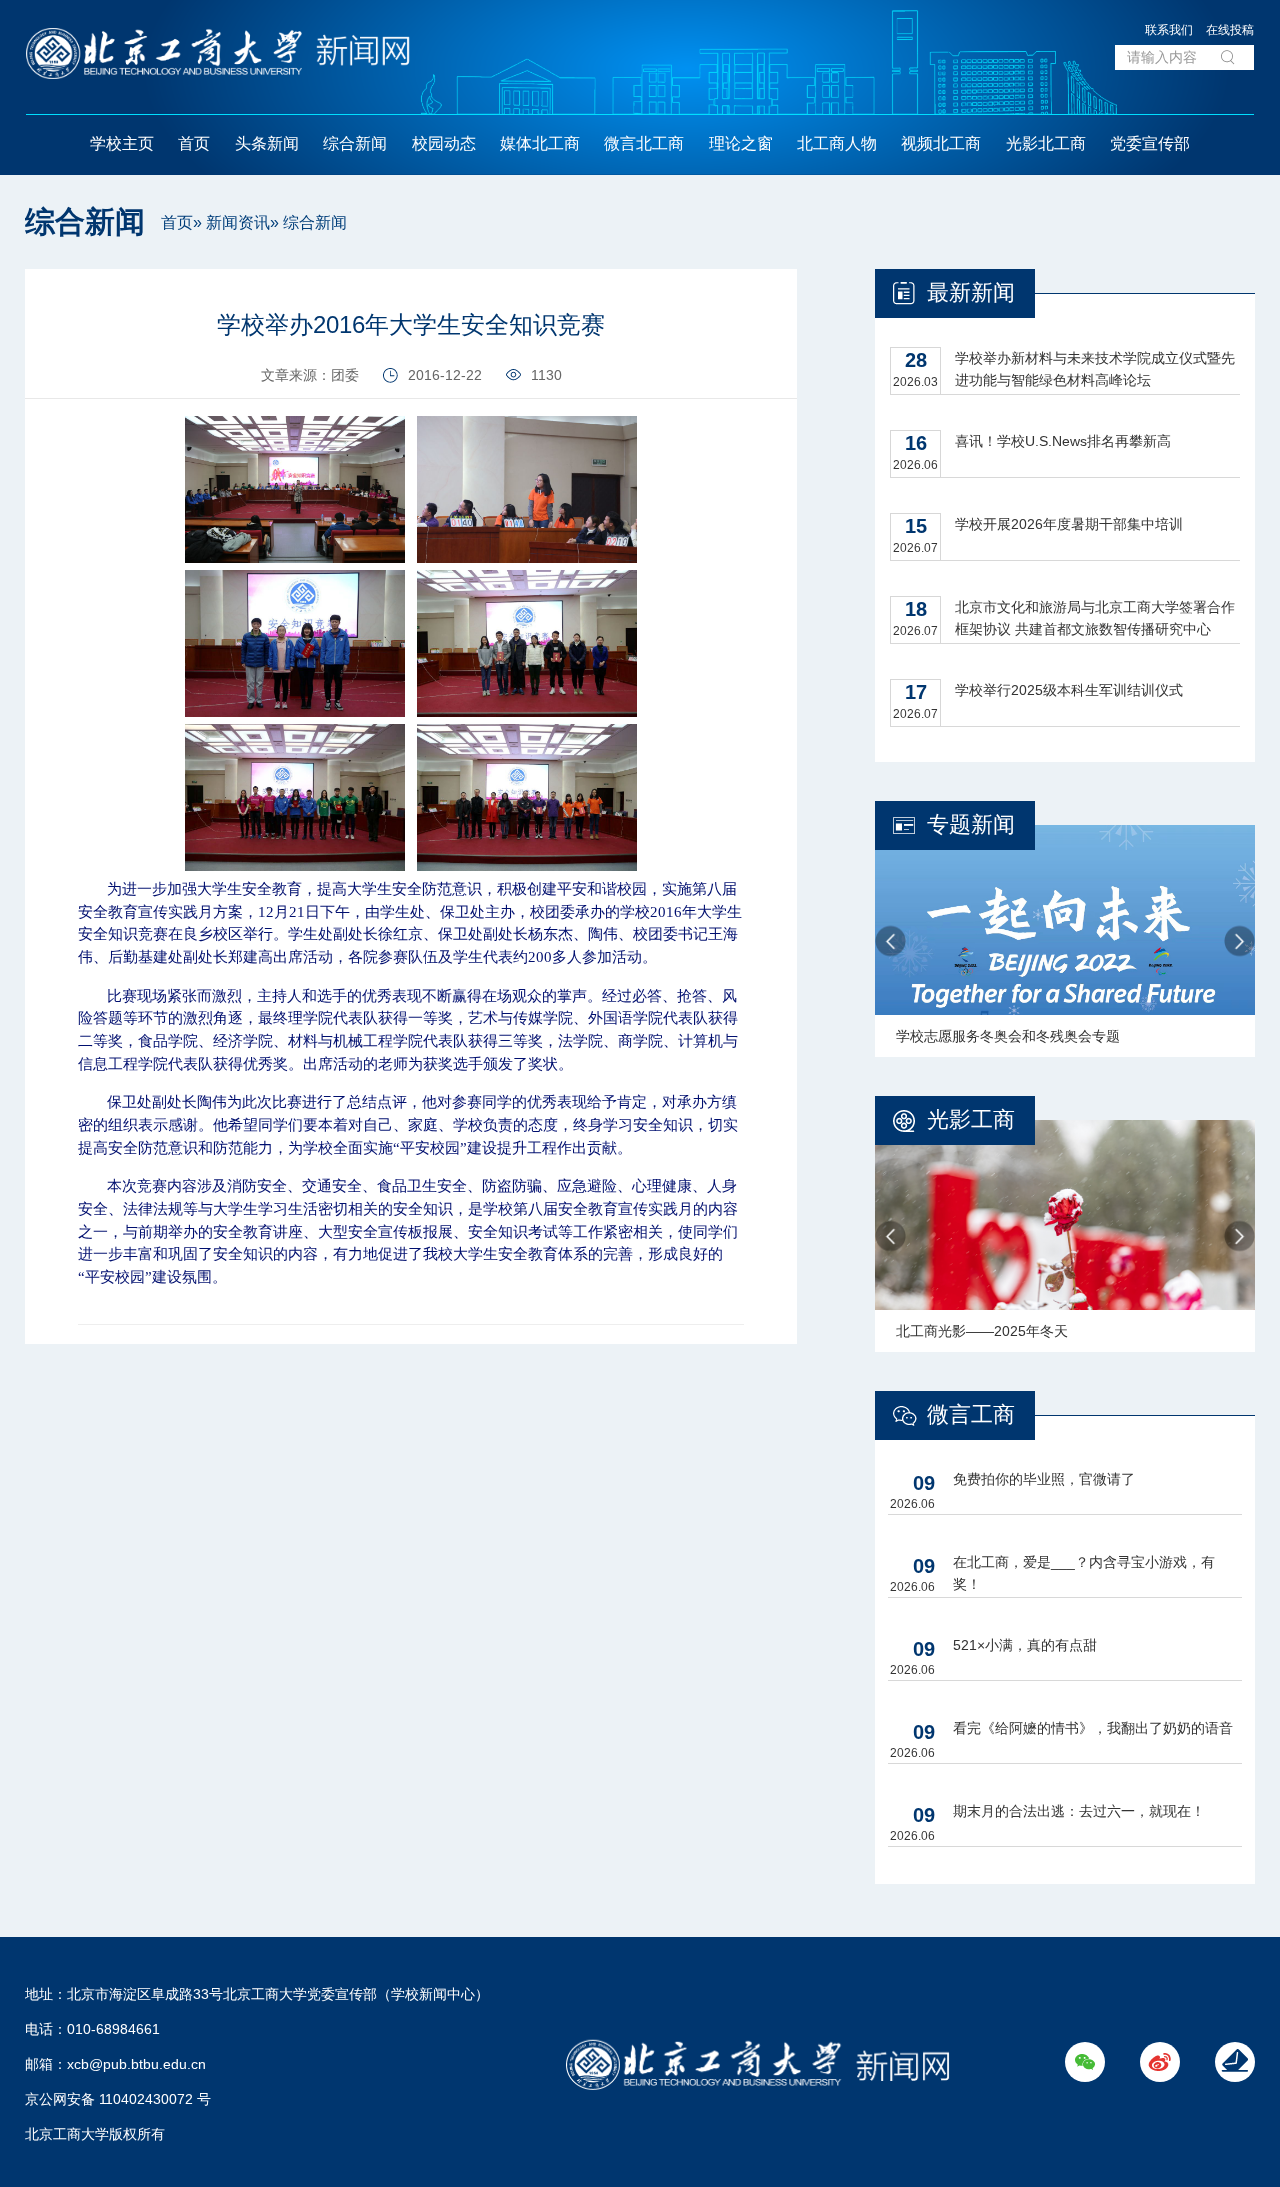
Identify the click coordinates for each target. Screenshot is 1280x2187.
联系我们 (1169, 30)
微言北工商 (644, 143)
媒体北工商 (540, 143)
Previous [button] (890, 941)
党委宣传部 (1150, 143)
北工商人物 (837, 143)
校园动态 (444, 143)
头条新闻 (267, 143)
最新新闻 (971, 292)
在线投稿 (1230, 30)
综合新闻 (355, 143)
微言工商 (971, 1414)
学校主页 (122, 143)
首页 (194, 143)
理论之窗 (741, 143)
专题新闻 (971, 824)
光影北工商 (1046, 143)
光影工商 (971, 1119)
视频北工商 (941, 143)
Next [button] (1239, 941)
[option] (1065, 941)
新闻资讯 (238, 222)
